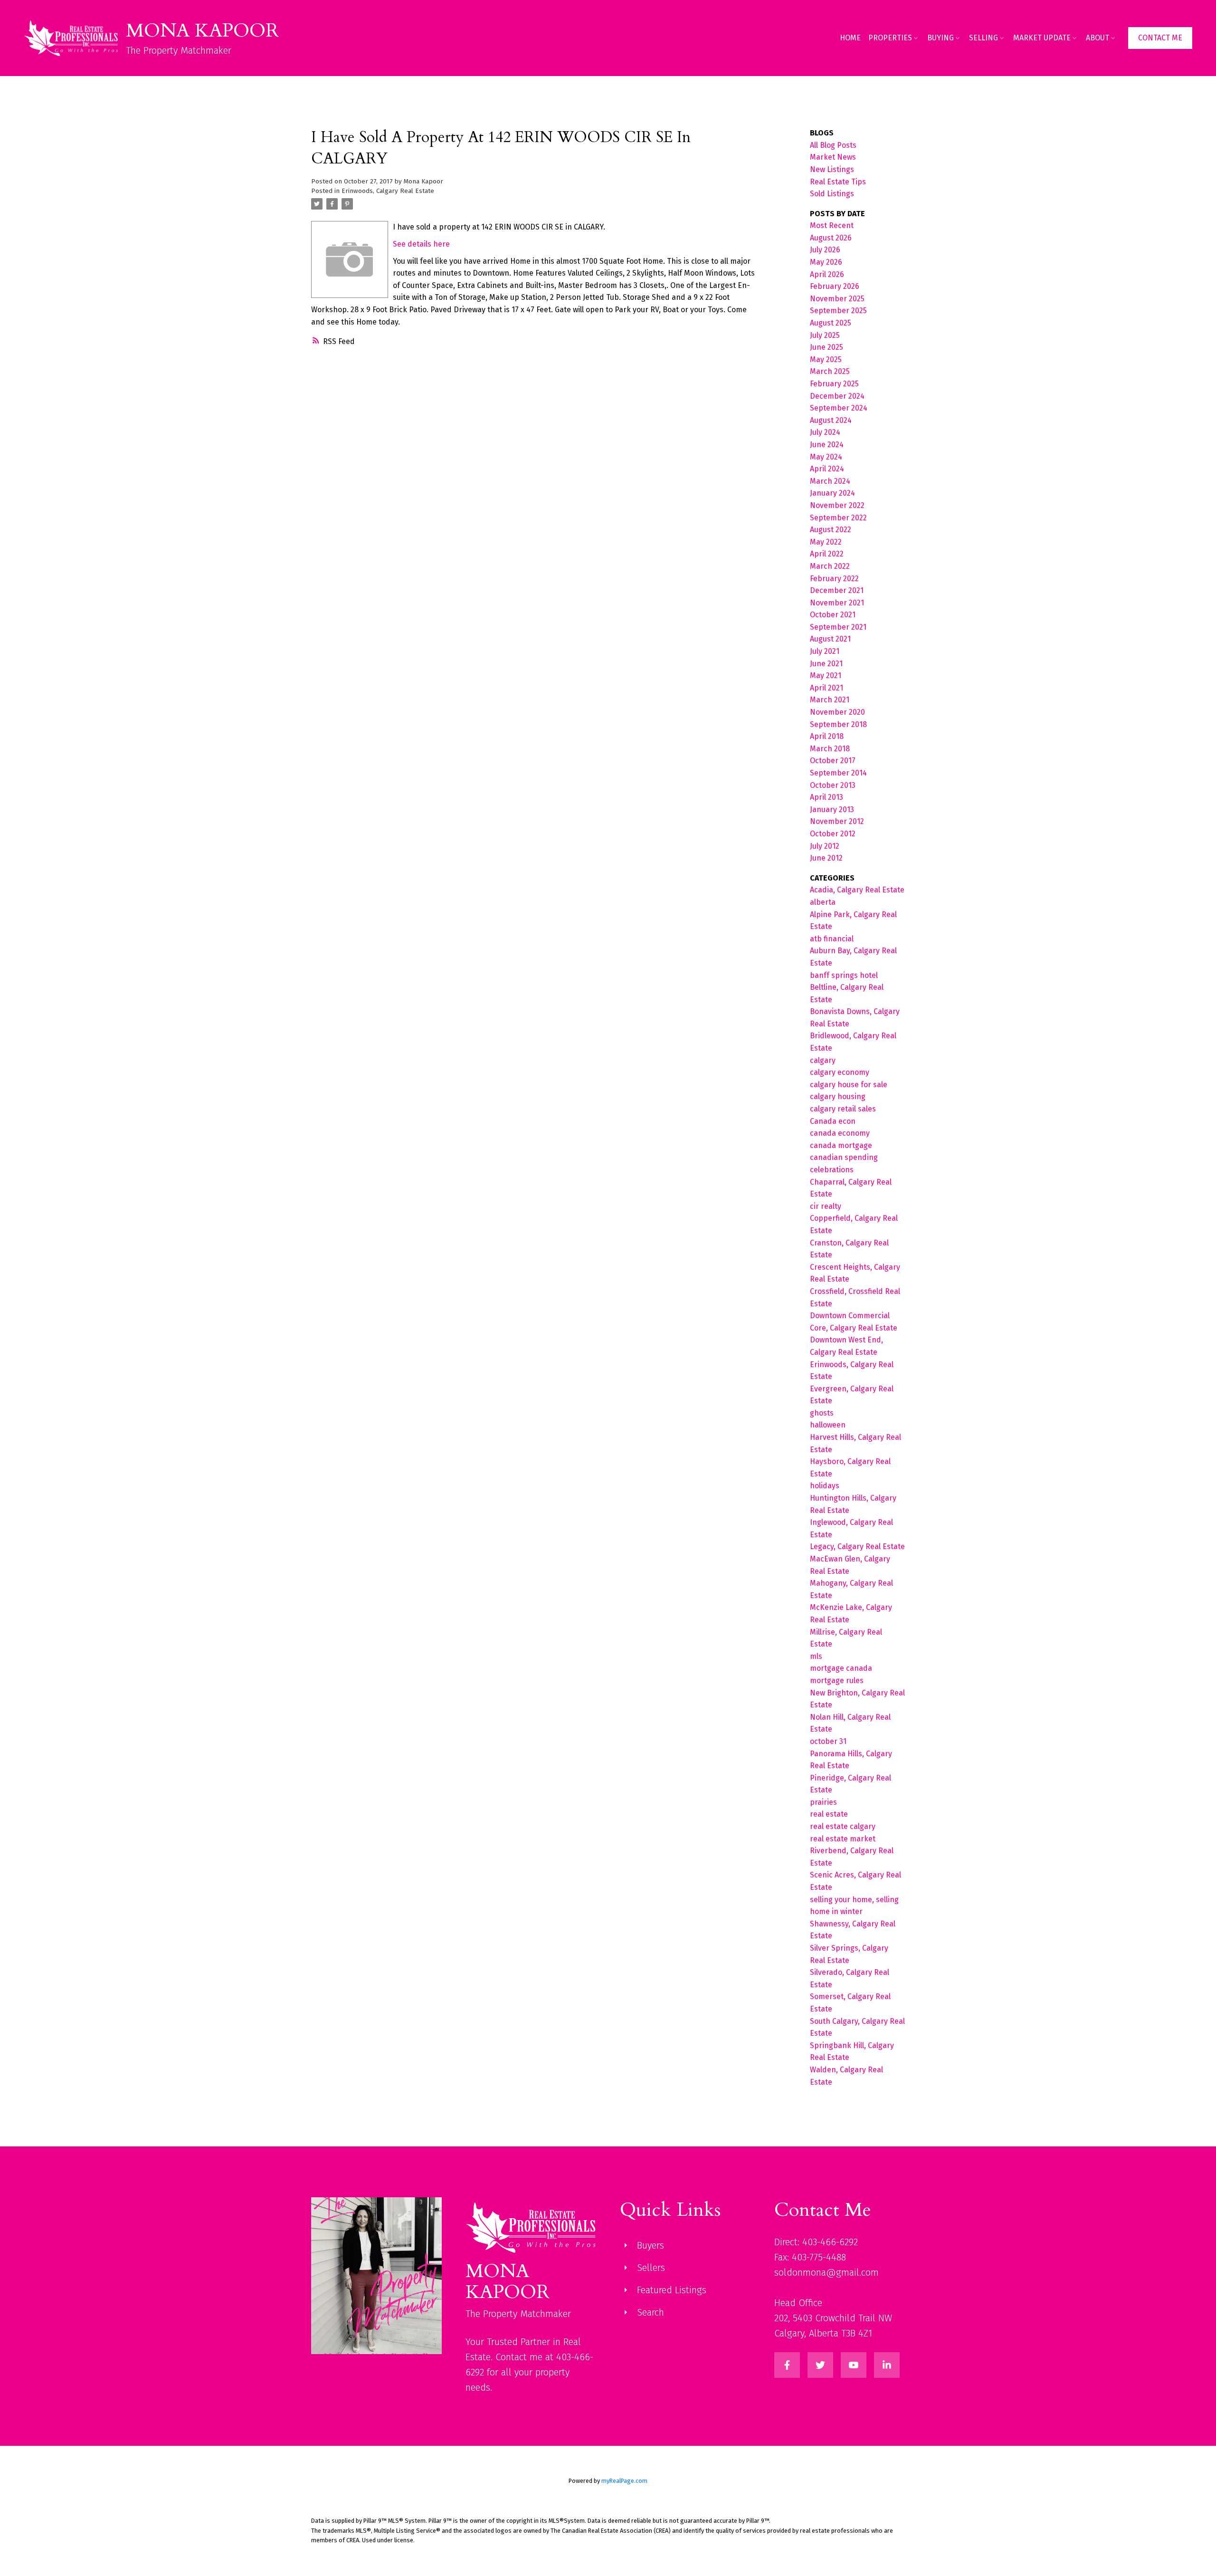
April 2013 (826, 797)
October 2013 (833, 785)
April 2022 (827, 554)
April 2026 (827, 274)
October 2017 (833, 761)
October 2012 (833, 834)
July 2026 (825, 250)
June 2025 (826, 347)
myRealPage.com (624, 2481)
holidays (825, 1486)
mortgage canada (841, 1668)
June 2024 (827, 445)
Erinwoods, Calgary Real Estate (388, 191)
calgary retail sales (843, 1109)
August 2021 (830, 639)
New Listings (832, 169)
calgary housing (838, 1096)
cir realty (826, 1206)
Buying (940, 38)
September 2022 (838, 518)
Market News (833, 157)
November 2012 (837, 821)
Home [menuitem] (850, 38)
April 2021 (826, 688)
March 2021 (830, 700)
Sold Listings (832, 194)
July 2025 (825, 335)
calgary (823, 1060)
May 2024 (826, 457)
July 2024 (825, 432)
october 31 (828, 1741)
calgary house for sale (849, 1085)
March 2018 (830, 749)
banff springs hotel (844, 975)
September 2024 (839, 408)
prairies (823, 1802)
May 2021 (826, 675)
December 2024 (837, 396)
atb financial (832, 939)
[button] (1160, 38)
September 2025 (838, 311)
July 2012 (825, 846)
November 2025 (837, 299)
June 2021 (826, 664)
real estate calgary (843, 1826)
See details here (421, 244)
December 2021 (837, 590)
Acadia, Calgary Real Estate (857, 890)
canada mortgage (841, 1145)
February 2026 (835, 286)
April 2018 (827, 736)
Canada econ (833, 1121)
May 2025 (826, 359)
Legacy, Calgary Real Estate (857, 1547)
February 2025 (834, 384)
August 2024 (831, 420)
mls (816, 1656)
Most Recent (832, 225)
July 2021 (825, 651)
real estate (829, 1814)
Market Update (1042, 38)
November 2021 (837, 603)
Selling (983, 38)
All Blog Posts (833, 145)
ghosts (822, 1413)
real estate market (843, 1839)
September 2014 (838, 773)
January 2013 (832, 809)
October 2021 (833, 615)
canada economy (840, 1133)
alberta (823, 902)
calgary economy (840, 1072)
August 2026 (831, 238)
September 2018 (838, 724)
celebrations (832, 1170)
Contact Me (1160, 38)
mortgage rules (837, 1681)
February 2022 (834, 579)
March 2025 (830, 371)
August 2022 (831, 530)
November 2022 (837, 505)
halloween (828, 1425)
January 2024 (832, 493)
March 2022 (830, 566)
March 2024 (830, 481)
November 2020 (837, 712)
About (1097, 38)
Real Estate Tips (838, 182)
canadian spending (844, 1157)
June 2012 (826, 858)
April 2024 (827, 469)
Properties (890, 38)
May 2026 (826, 262)
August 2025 (831, 323)
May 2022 (826, 542)
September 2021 (838, 627)
